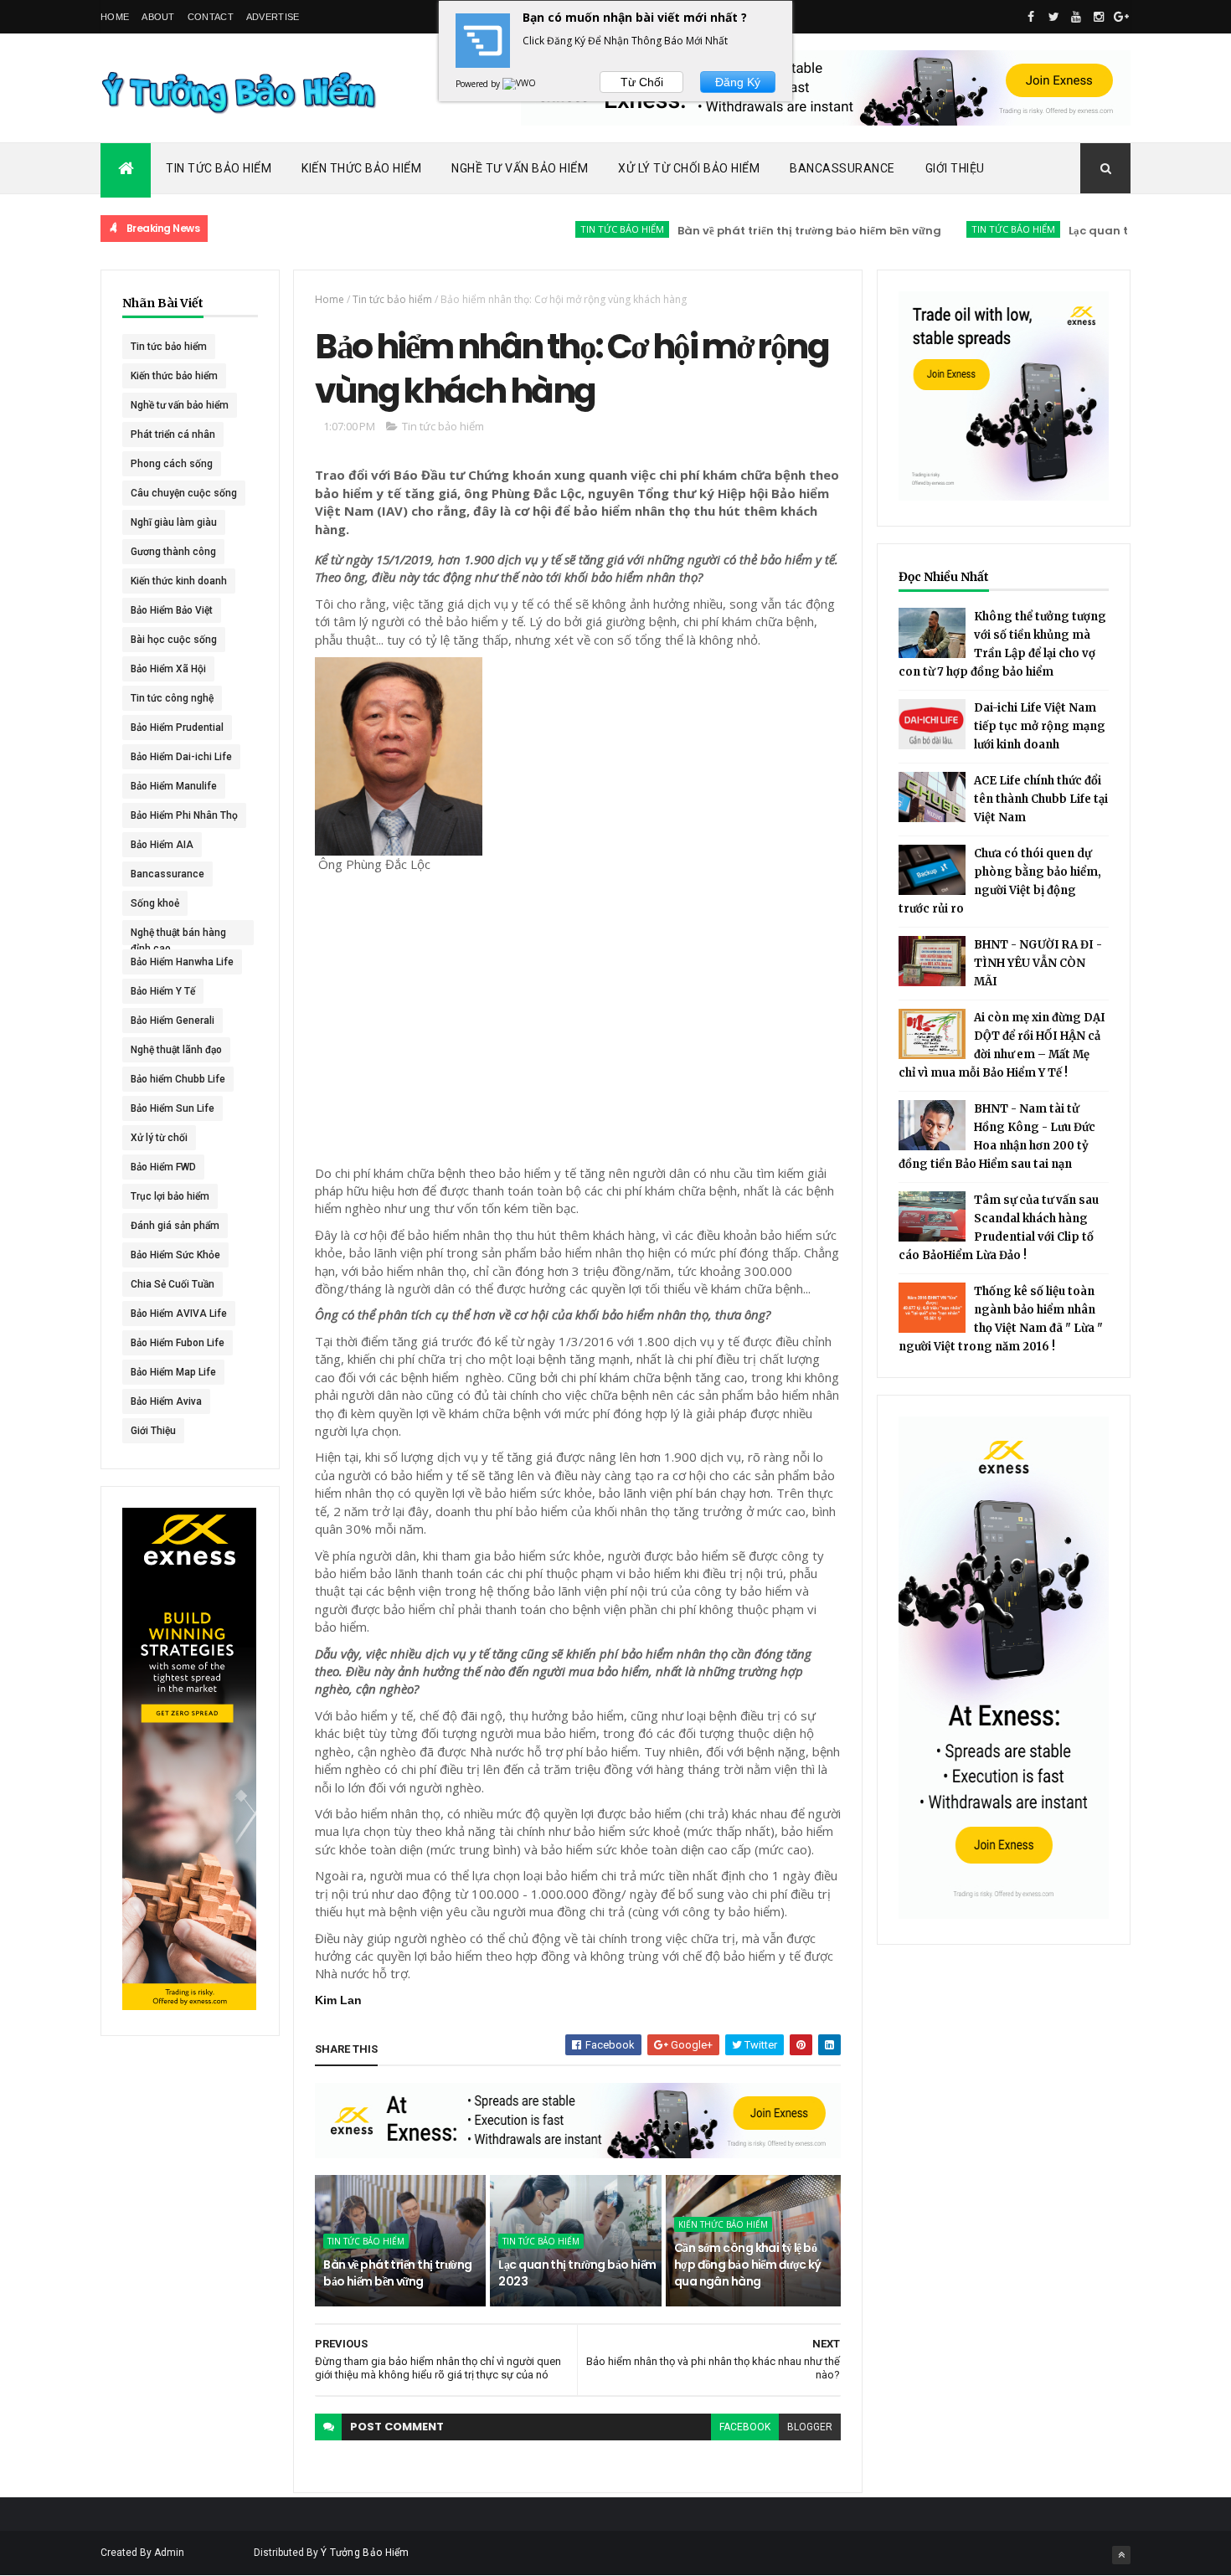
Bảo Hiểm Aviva (166, 1401)
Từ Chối (642, 82)
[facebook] (1031, 17)
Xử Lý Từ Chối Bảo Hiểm (689, 168)
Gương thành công (173, 552)
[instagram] (1099, 17)
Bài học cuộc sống (174, 640)
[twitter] (1053, 17)
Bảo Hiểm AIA (162, 845)
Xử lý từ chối (159, 1138)
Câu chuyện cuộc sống (184, 493)
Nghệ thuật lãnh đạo (176, 1050)
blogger (810, 2427)
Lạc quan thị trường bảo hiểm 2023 (1115, 231)
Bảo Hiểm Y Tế (163, 991)
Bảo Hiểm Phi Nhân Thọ (184, 815)
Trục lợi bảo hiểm (170, 1196)
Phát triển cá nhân (173, 434)
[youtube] (1076, 17)
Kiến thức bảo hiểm (174, 376)
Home (115, 17)
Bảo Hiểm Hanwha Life (182, 962)
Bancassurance (842, 168)
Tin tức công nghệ (172, 698)
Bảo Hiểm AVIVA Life (179, 1314)
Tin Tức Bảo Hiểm (219, 168)
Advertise (273, 17)
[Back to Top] (1121, 2555)
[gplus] (1121, 17)
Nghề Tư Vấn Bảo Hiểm (520, 168)
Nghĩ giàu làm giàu (174, 522)
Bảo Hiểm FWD (163, 1167)
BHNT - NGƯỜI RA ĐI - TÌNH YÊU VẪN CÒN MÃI (1038, 963)
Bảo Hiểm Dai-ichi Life (181, 757)
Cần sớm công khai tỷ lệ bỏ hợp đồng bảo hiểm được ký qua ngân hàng (748, 2264)
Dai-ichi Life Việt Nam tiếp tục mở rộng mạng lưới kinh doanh (1040, 726)
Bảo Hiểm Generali (173, 1021)
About (158, 17)
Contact (211, 17)
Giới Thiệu (955, 168)
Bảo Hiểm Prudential (177, 728)
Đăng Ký (738, 82)
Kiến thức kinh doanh (179, 581)
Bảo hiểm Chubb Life (178, 1079)
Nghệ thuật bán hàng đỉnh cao (178, 936)
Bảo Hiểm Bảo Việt (172, 610)
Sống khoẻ (155, 903)
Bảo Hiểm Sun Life (173, 1108)
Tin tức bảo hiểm (571, 229)
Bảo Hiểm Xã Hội (168, 669)
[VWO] (520, 84)
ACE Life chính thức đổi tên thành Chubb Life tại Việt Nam (1041, 799)
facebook (745, 2427)
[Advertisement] (616, 908)
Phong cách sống (172, 464)
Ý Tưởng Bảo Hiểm (365, 2553)
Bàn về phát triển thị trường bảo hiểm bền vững (758, 231)
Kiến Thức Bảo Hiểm (361, 168)
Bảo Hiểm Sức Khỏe (175, 1255)
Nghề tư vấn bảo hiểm (180, 405)
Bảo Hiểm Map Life (173, 1372)
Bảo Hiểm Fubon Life (178, 1343)
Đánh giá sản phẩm (175, 1226)
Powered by (479, 84)
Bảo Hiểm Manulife (174, 786)
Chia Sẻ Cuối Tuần (173, 1284)
